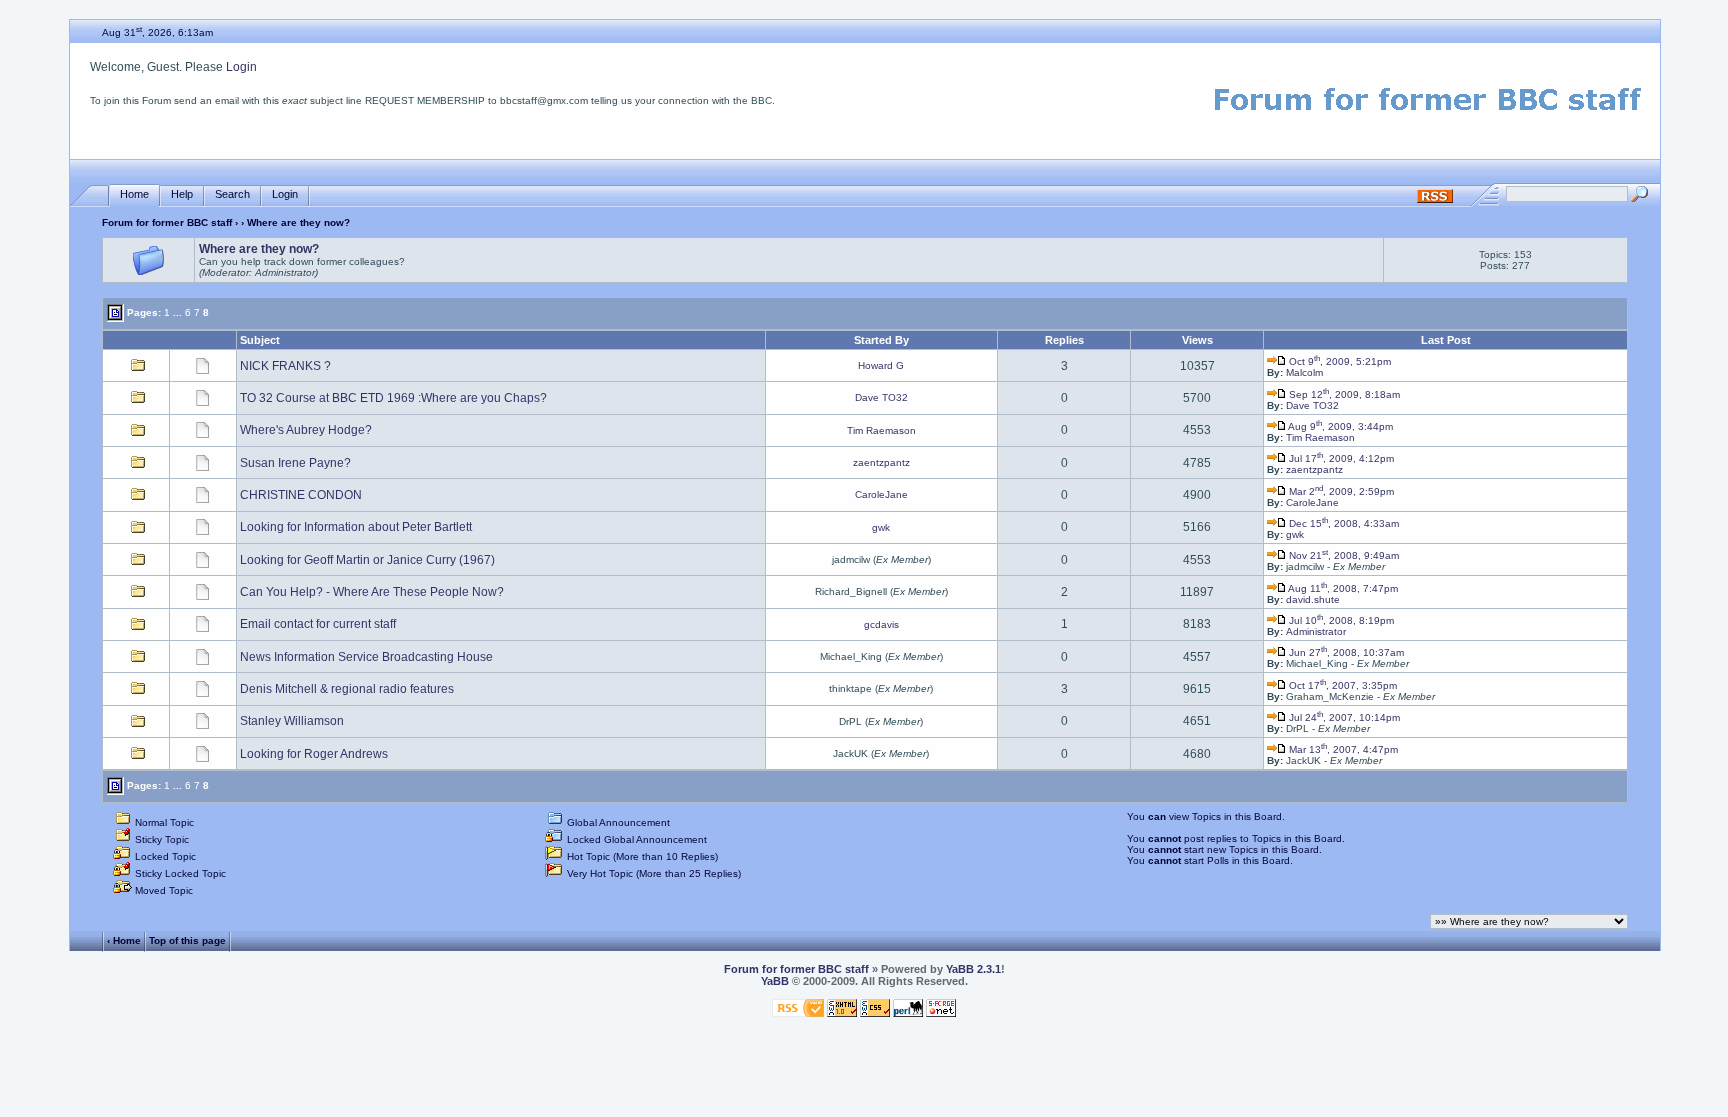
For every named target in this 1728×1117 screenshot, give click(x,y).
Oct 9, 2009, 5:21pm (1338, 361)
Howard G (881, 365)
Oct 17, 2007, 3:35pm (1341, 685)
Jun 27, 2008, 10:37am (1345, 652)
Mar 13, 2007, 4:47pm (1342, 749)
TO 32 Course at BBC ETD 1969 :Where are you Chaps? (393, 398)
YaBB (775, 981)
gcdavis (881, 624)
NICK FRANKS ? (285, 366)
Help (182, 194)
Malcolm (1304, 372)
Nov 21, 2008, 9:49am (1342, 555)
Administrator (1316, 631)
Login (241, 67)
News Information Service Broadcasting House (366, 657)
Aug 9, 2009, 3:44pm (1339, 426)
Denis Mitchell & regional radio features (347, 689)
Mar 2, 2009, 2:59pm (1340, 491)
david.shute (1313, 599)
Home (134, 194)
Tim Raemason (881, 430)
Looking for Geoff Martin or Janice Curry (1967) (367, 560)
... (177, 312)
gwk (881, 527)
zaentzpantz (881, 462)
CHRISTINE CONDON (301, 495)
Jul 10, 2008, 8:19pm (1340, 620)
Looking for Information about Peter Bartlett (356, 527)
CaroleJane (881, 494)
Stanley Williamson (292, 721)
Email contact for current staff (318, 624)
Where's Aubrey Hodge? (306, 430)
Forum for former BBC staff (167, 222)
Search (232, 194)
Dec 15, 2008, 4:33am (1342, 523)
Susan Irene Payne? (295, 463)
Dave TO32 (881, 397)
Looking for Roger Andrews (314, 754)
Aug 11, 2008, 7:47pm (1342, 588)
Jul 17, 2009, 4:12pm (1340, 458)
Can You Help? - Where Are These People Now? (372, 592)
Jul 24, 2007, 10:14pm (1343, 717)
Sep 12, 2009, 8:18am (1343, 394)
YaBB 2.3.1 (973, 969)
